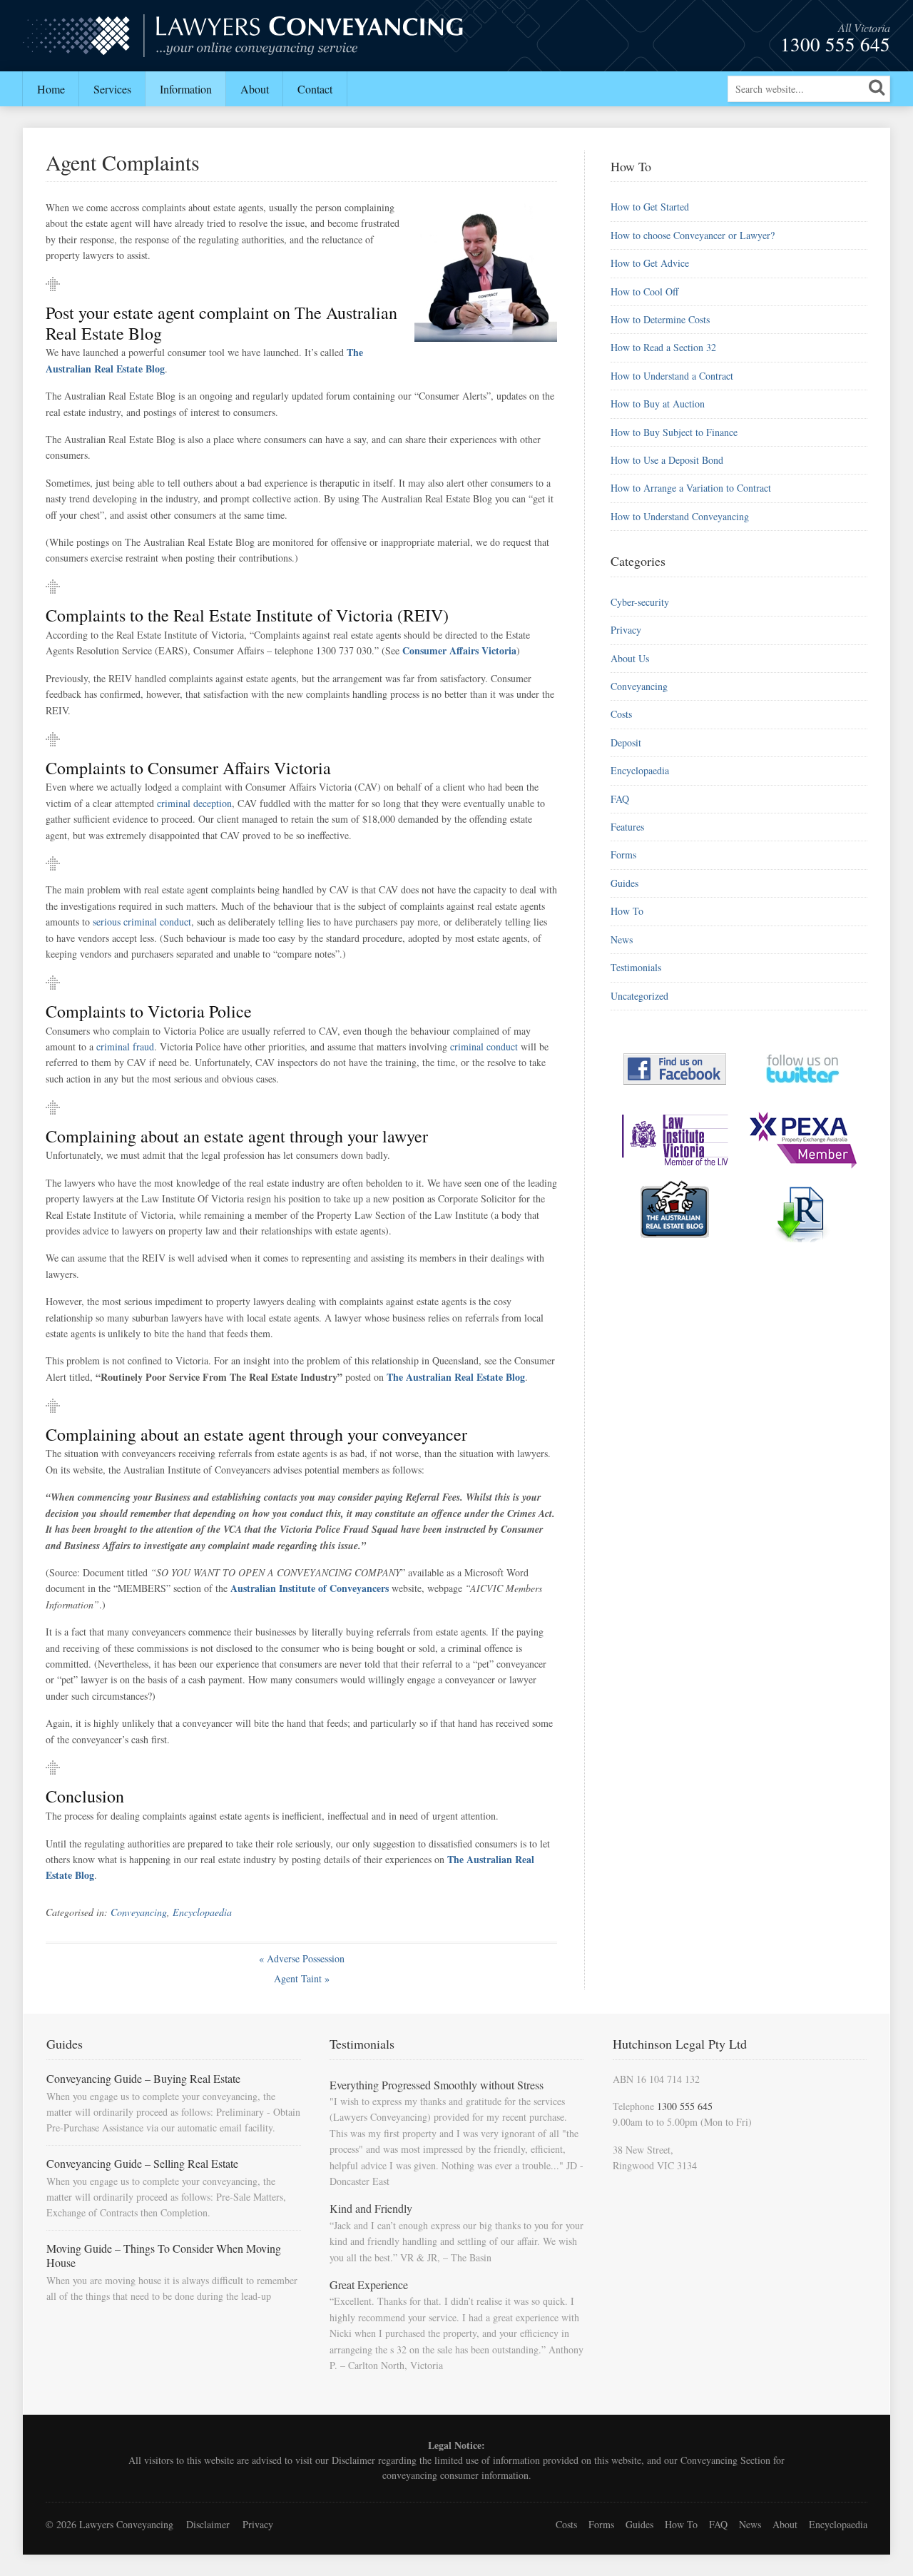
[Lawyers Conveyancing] (244, 48)
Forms (623, 855)
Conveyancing (139, 1912)
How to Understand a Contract (672, 376)
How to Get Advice (650, 263)
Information (186, 89)
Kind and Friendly (371, 2208)
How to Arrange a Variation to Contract (691, 488)
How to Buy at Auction (658, 404)
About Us (630, 658)
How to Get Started (650, 207)
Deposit (626, 742)
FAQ (620, 799)
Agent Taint (302, 1978)
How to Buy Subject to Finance (674, 432)
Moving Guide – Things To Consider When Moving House (164, 2255)
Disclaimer (353, 2460)
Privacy (626, 630)
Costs (621, 714)
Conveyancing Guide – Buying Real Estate (143, 2078)
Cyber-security (640, 602)
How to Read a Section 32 (663, 347)
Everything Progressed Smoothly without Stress (437, 2085)
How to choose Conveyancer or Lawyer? (693, 235)
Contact (315, 89)
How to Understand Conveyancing (680, 516)
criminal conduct (484, 1046)
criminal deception (194, 803)
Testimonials (636, 967)
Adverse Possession (302, 1958)
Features (627, 827)
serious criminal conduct (142, 922)
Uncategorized (639, 996)
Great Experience (369, 2285)
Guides (624, 883)
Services (112, 89)
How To (627, 911)
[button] (877, 87)
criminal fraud (125, 1046)
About (255, 89)
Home (51, 89)
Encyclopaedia (202, 1912)
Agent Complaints (123, 162)
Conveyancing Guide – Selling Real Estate (142, 2163)
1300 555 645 (835, 44)
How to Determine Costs (660, 319)
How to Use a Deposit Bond (667, 460)
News (622, 939)
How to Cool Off (644, 291)
